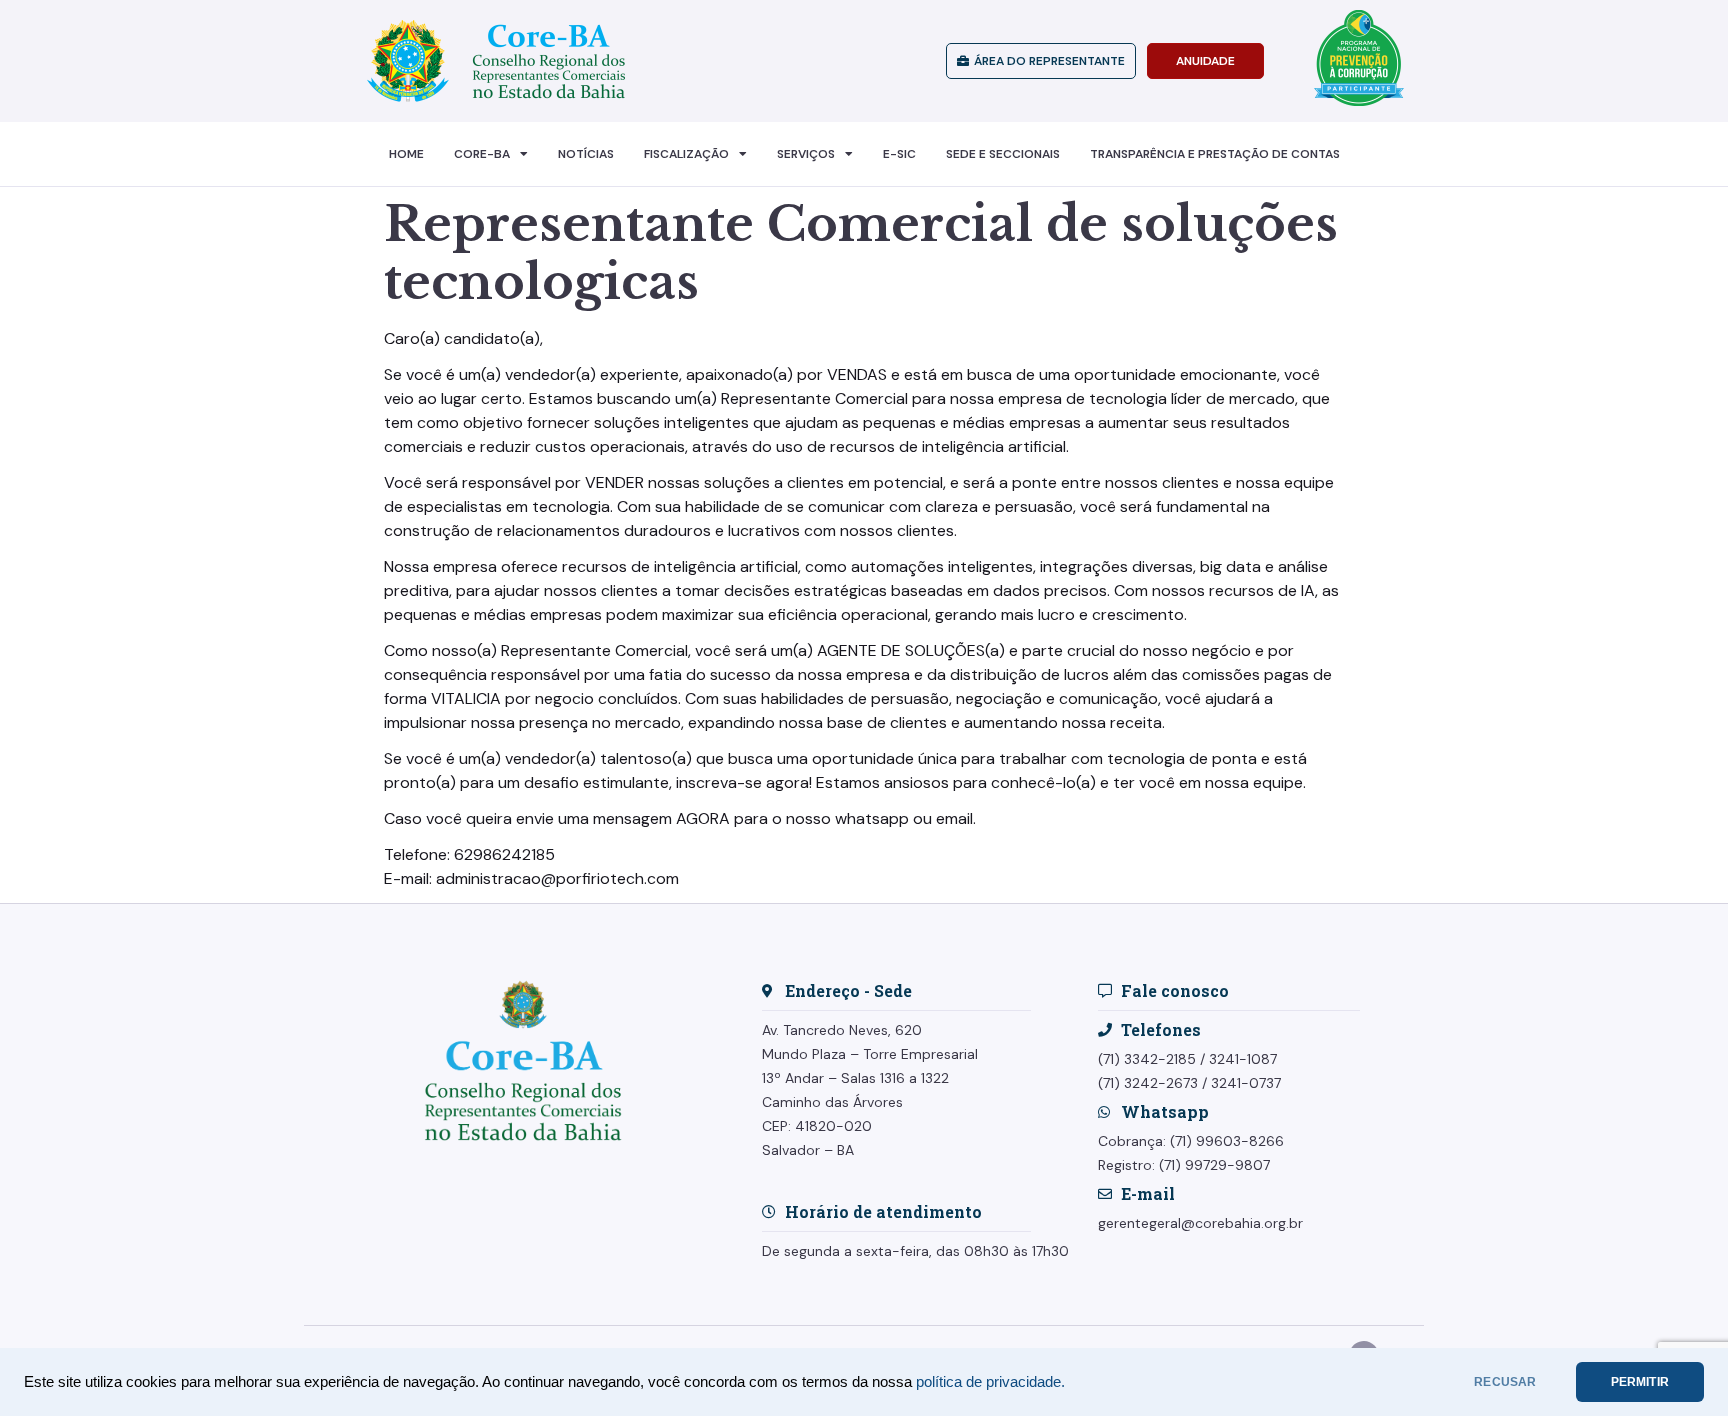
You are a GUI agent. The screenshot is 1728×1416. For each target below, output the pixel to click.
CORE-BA (482, 154)
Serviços (806, 154)
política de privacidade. (990, 1382)
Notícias (586, 154)
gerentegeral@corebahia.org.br (1200, 1223)
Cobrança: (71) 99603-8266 (1191, 1141)
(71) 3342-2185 (1147, 1059)
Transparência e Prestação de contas (1215, 154)
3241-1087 (1243, 1059)
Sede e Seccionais (1003, 154)
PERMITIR (1640, 1382)
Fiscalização (686, 154)
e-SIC (899, 154)
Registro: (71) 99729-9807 (1184, 1165)
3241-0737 (1246, 1083)
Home (406, 154)
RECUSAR (1505, 1382)
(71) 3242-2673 (1148, 1083)
